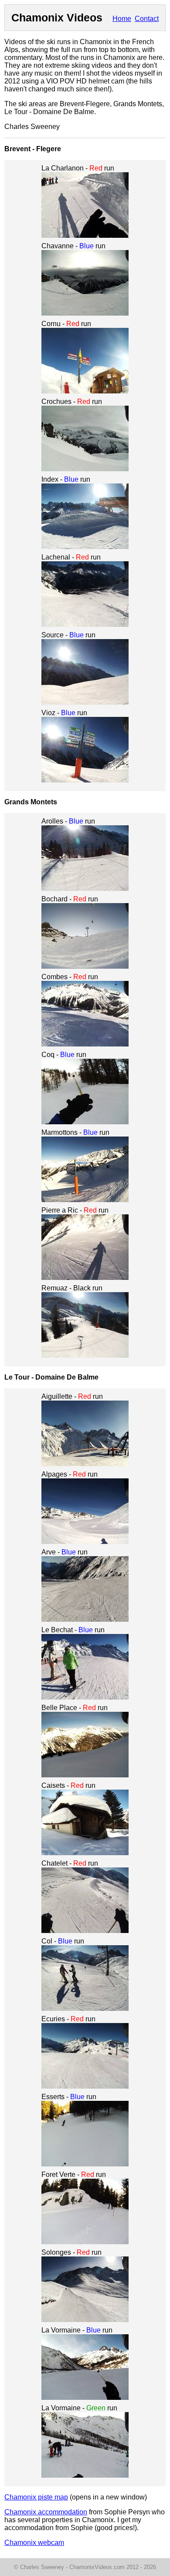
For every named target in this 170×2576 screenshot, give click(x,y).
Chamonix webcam (34, 2543)
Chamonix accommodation (46, 2512)
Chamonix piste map (36, 2497)
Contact (147, 19)
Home (122, 19)
